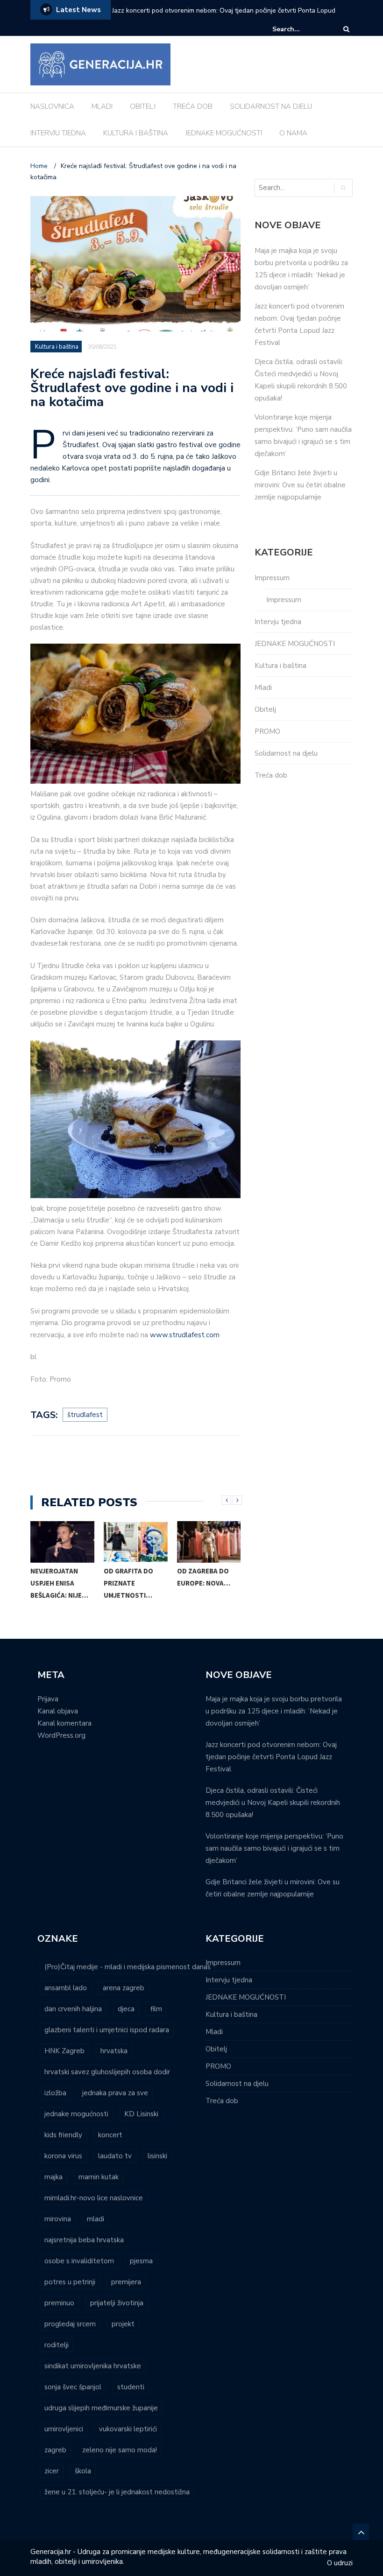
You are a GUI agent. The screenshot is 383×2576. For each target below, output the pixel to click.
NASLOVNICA (52, 106)
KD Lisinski (141, 2114)
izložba (55, 2093)
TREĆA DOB (193, 106)
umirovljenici (64, 2429)
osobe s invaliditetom (79, 2261)
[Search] (346, 29)
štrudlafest (85, 1415)
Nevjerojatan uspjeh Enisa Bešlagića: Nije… (59, 1583)
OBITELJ (143, 106)
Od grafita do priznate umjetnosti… (128, 1583)
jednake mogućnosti (76, 2114)
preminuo (59, 2303)
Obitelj (265, 709)
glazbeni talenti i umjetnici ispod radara (107, 2030)
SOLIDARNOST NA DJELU (271, 106)
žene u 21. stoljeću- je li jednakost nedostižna (117, 2492)
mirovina (58, 2219)
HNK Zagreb (64, 2051)
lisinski (157, 2156)
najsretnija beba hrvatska (84, 2240)
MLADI (102, 106)
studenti (131, 2387)
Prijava (48, 1699)
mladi (96, 2219)
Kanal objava (58, 1711)
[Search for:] (301, 29)
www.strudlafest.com (185, 1335)
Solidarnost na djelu (286, 753)
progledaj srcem (70, 2324)
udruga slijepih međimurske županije (101, 2408)
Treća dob (271, 775)
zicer (52, 2471)
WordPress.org (61, 1735)
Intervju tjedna (278, 622)
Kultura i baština (57, 347)
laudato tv (115, 2156)
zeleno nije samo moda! (120, 2450)
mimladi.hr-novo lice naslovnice (94, 2198)
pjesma (141, 2261)
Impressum (272, 578)
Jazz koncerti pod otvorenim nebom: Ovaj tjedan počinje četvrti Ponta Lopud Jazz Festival (271, 1757)
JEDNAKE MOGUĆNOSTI (224, 133)
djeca (126, 2009)
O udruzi (340, 2563)
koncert (110, 2135)
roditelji (57, 2345)
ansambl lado (66, 1988)
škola (83, 2471)
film (156, 2009)
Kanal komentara (64, 1723)
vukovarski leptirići (128, 2429)
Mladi (263, 688)
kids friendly (63, 2135)
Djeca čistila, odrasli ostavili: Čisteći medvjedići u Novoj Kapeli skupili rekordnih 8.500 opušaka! (273, 1803)
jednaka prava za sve (115, 2093)
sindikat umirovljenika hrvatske (93, 2366)
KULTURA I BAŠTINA (136, 133)
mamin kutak (99, 2177)
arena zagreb (124, 1988)
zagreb (55, 2450)
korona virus (63, 2156)
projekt (123, 2324)
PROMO (267, 731)
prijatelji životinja (117, 2303)
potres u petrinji (70, 2282)
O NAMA (293, 133)
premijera (126, 2282)
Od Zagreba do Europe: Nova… (204, 1577)
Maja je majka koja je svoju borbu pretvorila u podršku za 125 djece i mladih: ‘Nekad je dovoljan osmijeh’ (274, 1711)
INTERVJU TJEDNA (58, 133)
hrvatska (114, 2051)
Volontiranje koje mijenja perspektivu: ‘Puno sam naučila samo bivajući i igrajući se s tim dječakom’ (274, 1848)
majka (53, 2177)
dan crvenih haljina (73, 2009)
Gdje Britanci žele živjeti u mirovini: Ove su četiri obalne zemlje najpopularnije (300, 485)
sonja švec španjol (73, 2387)
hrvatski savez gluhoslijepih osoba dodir (107, 2072)
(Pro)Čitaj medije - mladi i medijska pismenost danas (128, 1967)
